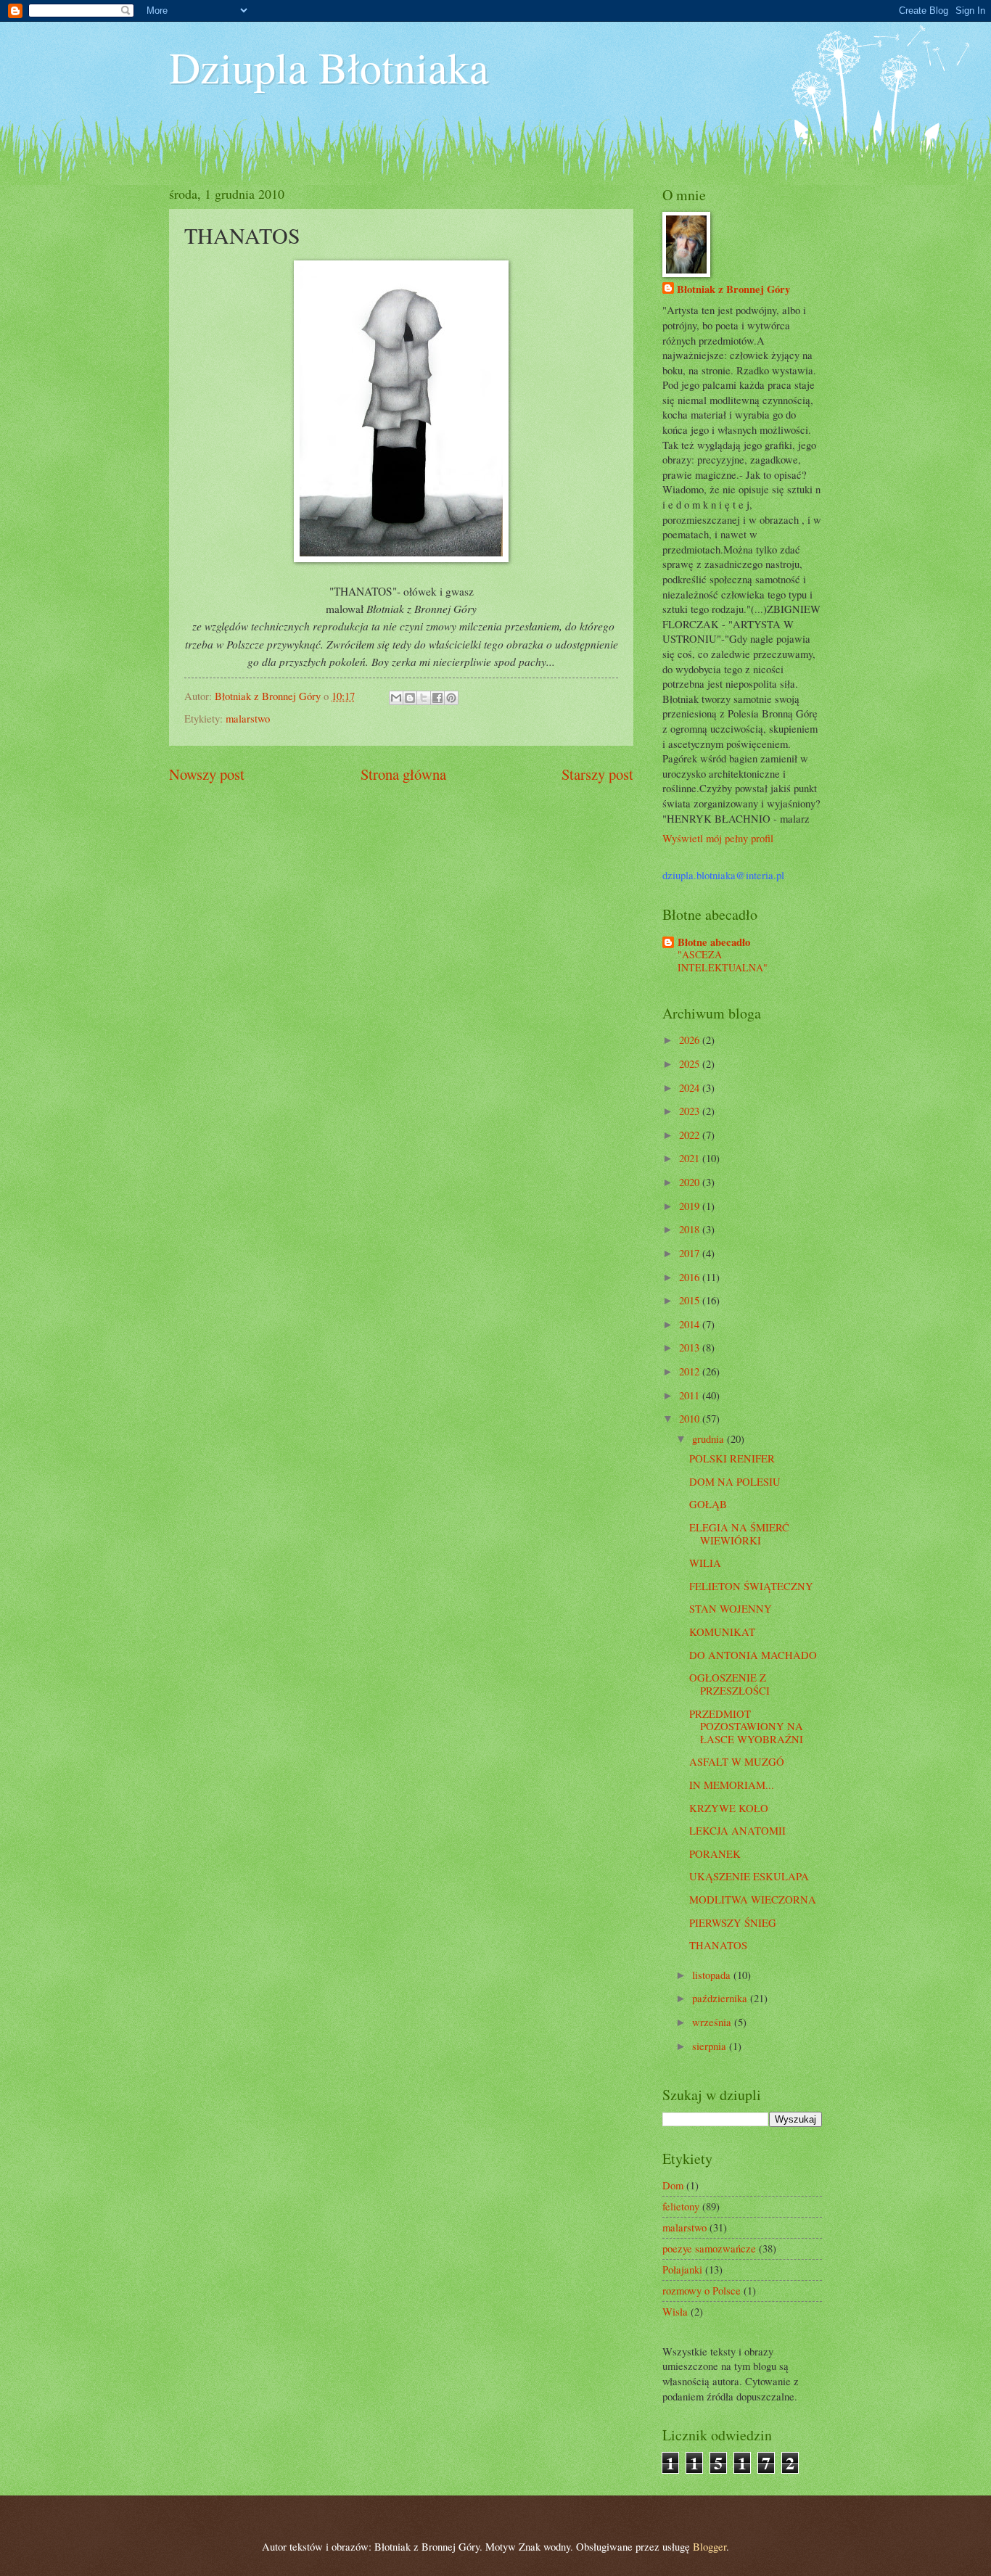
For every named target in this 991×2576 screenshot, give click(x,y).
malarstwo (248, 718)
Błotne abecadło (714, 942)
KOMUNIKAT (722, 1631)
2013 (691, 1347)
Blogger (710, 2546)
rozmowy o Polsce (702, 2290)
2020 (691, 1182)
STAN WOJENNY (731, 1608)
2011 (691, 1395)
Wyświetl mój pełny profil (718, 838)
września (713, 2022)
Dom (673, 2185)
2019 (691, 1206)
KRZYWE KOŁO (729, 1808)
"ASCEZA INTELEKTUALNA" (723, 961)
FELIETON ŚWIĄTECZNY (751, 1586)
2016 (691, 1277)
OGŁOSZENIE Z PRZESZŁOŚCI (729, 1684)
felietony (681, 2206)
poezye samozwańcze (709, 2248)
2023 (691, 1111)
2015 (691, 1300)
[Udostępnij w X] (424, 698)
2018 (691, 1229)
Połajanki (682, 2269)
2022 (691, 1135)
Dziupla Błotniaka (329, 67)
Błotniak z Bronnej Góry (733, 289)
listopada (713, 1975)
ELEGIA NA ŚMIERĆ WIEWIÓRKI (739, 1534)
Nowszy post (207, 774)
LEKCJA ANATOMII (737, 1830)
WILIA (705, 1563)
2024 (691, 1087)
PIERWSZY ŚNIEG (733, 1922)
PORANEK (715, 1853)
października (721, 1998)
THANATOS (718, 1945)
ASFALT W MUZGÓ (737, 1761)
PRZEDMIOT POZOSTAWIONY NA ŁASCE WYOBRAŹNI (746, 1726)
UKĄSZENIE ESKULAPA (749, 1876)
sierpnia (711, 2046)
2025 (691, 1063)
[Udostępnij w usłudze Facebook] (437, 698)
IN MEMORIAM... (732, 1785)
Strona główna (403, 774)
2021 (691, 1158)
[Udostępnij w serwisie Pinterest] (451, 698)
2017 (691, 1253)
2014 (691, 1324)
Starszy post (597, 774)
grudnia (710, 1439)
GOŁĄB (708, 1504)
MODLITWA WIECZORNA (753, 1899)
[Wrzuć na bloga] (410, 698)
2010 (691, 1418)
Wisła (675, 2311)
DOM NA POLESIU (735, 1481)
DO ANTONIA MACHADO (753, 1655)
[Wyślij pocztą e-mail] (396, 698)
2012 (691, 1371)
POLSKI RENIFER (732, 1458)
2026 (691, 1040)
